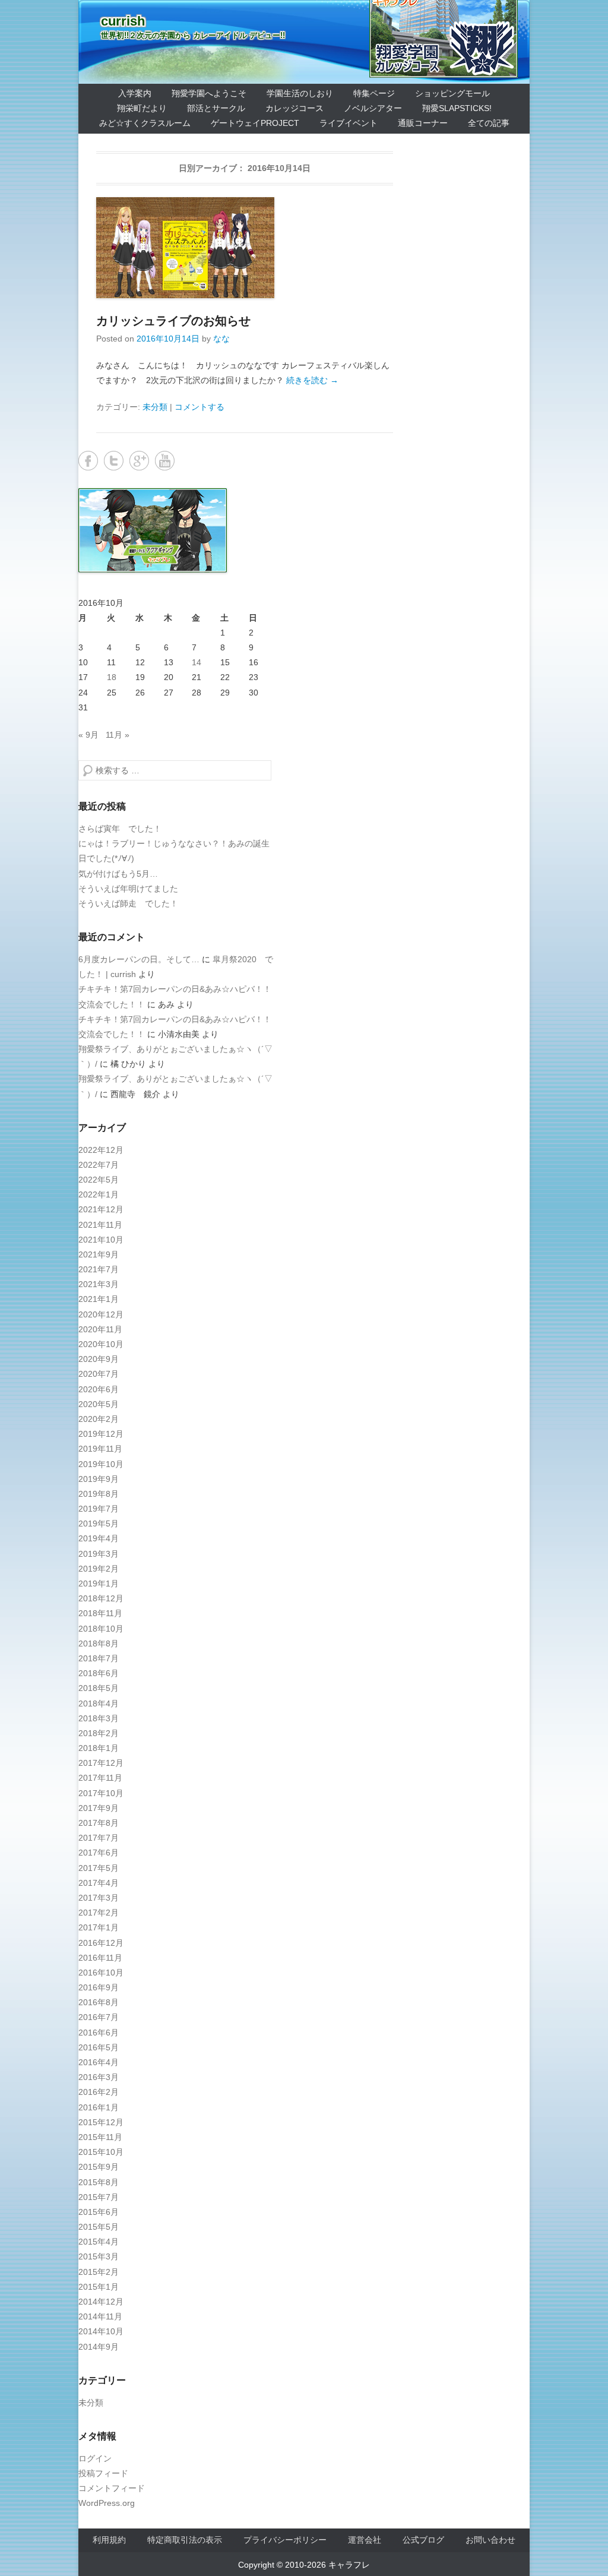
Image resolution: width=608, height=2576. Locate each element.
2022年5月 (99, 1180)
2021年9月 (99, 1254)
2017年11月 (100, 1778)
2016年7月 (99, 2017)
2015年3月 (99, 2256)
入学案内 (135, 93)
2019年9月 (99, 1479)
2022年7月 (99, 1165)
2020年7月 (99, 1374)
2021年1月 (99, 1299)
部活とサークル (216, 108)
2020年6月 (99, 1389)
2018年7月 (99, 1658)
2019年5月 (99, 1524)
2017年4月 (99, 1883)
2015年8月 (99, 2182)
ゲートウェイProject (255, 123)
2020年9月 (99, 1359)
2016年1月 (99, 2107)
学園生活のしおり (300, 93)
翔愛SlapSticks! (457, 108)
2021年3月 (99, 1284)
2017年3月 (99, 1898)
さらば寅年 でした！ (120, 829)
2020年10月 (101, 1344)
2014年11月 (100, 2316)
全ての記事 (489, 123)
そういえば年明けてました (128, 889)
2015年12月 (101, 2122)
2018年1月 (99, 1748)
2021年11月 (100, 1225)
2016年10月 (101, 1973)
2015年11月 (100, 2137)
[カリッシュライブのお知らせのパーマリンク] (245, 248)
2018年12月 (101, 1598)
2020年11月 (100, 1329)
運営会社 (365, 2540)
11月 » (118, 735)
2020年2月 (99, 1419)
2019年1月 (99, 1583)
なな (221, 339)
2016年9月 (99, 1987)
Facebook (88, 461)
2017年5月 (99, 1868)
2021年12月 (101, 1209)
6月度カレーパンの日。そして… (139, 959)
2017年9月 (99, 1808)
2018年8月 (99, 1643)
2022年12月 (101, 1150)
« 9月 (88, 735)
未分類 (155, 407)
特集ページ (374, 93)
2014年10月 (101, 2331)
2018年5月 (99, 1688)
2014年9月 (99, 2347)
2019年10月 (101, 1464)
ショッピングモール (452, 93)
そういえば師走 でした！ (128, 903)
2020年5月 (99, 1404)
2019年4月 (99, 1538)
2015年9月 (99, 2167)
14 (197, 662)
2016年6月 (99, 2033)
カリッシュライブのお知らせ (173, 321)
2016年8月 (99, 2002)
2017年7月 (99, 1838)
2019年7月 (99, 1509)
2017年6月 (99, 1853)
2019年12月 (101, 1434)
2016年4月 (99, 2062)
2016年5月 (99, 2047)
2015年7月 (99, 2197)
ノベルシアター (373, 108)
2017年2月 (99, 1913)
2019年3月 (99, 1554)
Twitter (114, 461)
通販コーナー (423, 123)
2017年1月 (99, 1927)
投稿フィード (103, 2473)
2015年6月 (99, 2212)
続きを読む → (312, 380)
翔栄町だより (142, 108)
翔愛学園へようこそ (209, 93)
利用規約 (109, 2540)
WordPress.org (107, 2503)
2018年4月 (99, 1703)
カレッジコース (294, 108)
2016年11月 (100, 1958)
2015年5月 (99, 2227)
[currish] (304, 42)
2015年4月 (99, 2242)
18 (112, 677)
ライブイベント (349, 123)
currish (123, 21)
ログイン (95, 2458)
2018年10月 (101, 1629)
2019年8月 (99, 1494)
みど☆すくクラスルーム (145, 123)
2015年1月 (99, 2287)
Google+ (139, 461)
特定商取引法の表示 (185, 2540)
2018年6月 (99, 1673)
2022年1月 (99, 1194)
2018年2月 (99, 1733)
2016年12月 (101, 1943)
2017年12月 (101, 1763)
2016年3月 (99, 2077)
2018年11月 (100, 1613)
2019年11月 (100, 1449)
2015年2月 (99, 2272)
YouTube (165, 461)
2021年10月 (101, 1240)
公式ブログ (423, 2540)
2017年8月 (99, 1823)
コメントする (199, 407)
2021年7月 (99, 1269)
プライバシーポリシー (285, 2540)
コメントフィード (112, 2488)
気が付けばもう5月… (118, 874)
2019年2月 (99, 1569)
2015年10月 (101, 2152)
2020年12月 (101, 1314)
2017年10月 (101, 1793)
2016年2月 (99, 2092)
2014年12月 (101, 2302)
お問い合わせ (490, 2540)
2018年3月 (99, 1718)
